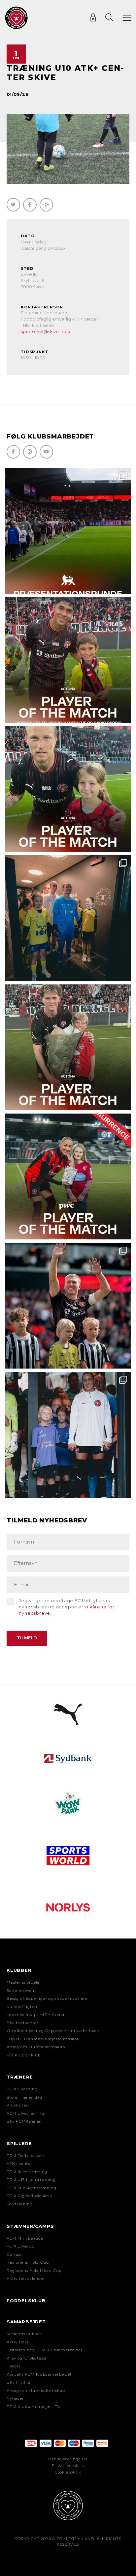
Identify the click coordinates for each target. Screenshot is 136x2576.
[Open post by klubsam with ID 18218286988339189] (68, 531)
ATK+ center (19, 2164)
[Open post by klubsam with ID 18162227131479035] (68, 1306)
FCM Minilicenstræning (32, 2188)
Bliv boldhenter (23, 2023)
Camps (14, 2254)
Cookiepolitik (68, 2472)
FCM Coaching (22, 2089)
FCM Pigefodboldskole (29, 2196)
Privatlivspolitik (68, 2466)
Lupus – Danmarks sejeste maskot (43, 2039)
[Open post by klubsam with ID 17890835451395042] (68, 1435)
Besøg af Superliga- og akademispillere (47, 1998)
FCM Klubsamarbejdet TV (34, 2407)
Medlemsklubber (24, 2334)
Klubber (19, 1970)
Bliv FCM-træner (24, 2121)
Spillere (19, 2143)
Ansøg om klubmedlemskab (36, 2047)
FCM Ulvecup (20, 2246)
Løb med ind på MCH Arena (35, 2015)
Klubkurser (18, 2105)
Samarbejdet (26, 2322)
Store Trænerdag (24, 2097)
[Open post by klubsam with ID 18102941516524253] (68, 1176)
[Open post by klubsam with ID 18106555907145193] (68, 1047)
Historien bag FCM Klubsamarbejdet (45, 2350)
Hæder (14, 2366)
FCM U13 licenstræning (31, 2180)
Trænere (20, 2077)
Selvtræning (20, 2204)
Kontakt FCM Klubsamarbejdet (39, 2374)
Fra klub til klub (24, 2055)
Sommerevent (21, 1991)
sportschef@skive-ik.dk (45, 332)
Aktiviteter (18, 2342)
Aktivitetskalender (26, 2279)
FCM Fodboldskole (25, 2156)
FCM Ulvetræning (25, 2113)
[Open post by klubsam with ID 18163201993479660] (68, 660)
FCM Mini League (25, 2238)
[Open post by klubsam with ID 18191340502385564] (68, 789)
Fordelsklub (26, 2301)
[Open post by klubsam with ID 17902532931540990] (68, 918)
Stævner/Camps (30, 2226)
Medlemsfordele (23, 1982)
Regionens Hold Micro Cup (34, 2271)
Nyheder (15, 2398)
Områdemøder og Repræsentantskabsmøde (53, 2031)
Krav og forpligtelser (28, 2358)
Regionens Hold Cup (28, 2262)
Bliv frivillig (18, 2382)
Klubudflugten (22, 2007)
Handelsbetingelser (68, 2459)
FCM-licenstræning (27, 2172)
